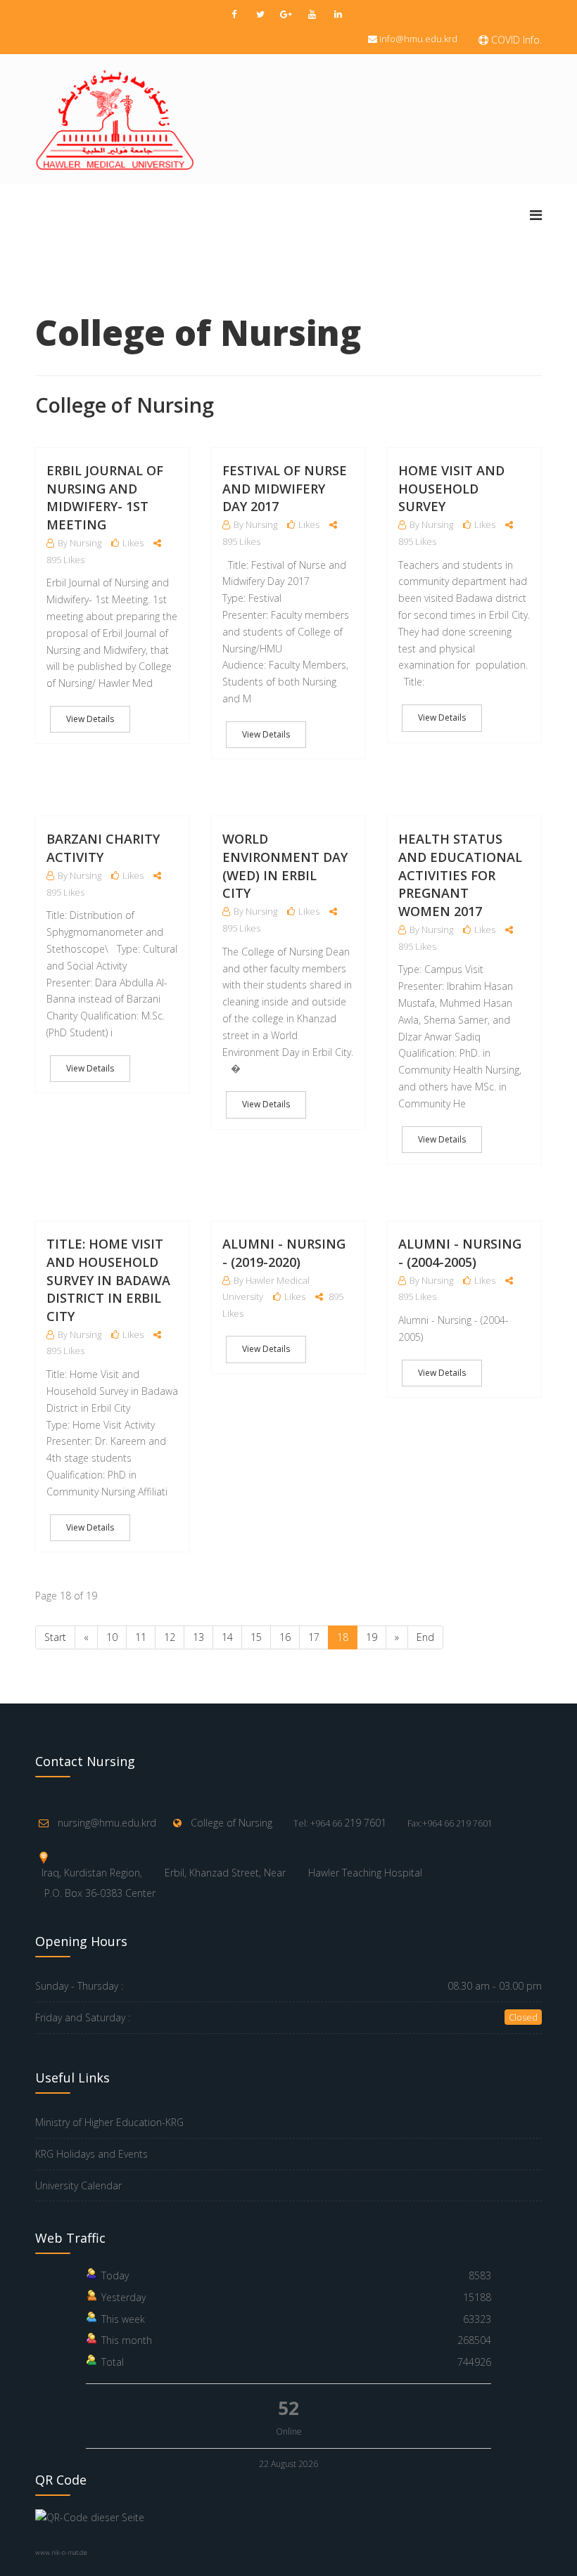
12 (170, 1637)
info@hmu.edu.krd (418, 39)
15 (256, 1637)
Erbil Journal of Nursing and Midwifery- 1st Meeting (105, 497)
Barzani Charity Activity (103, 848)
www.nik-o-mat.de (61, 2552)
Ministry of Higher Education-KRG (109, 2122)
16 (285, 1637)
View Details (90, 719)
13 (198, 1637)
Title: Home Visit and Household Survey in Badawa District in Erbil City (108, 1280)
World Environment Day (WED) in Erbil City (285, 866)
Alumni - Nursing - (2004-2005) (460, 1253)
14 (227, 1637)
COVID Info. (515, 40)
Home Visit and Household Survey (451, 488)
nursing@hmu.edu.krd (107, 1823)
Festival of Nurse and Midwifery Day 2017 (285, 488)
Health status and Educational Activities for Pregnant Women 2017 (460, 875)
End (425, 1637)
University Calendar (78, 2185)
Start (55, 1637)
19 (372, 1637)
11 (141, 1637)
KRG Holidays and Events (91, 2154)
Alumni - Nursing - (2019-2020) (284, 1253)
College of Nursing (232, 1823)
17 (314, 1637)
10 (112, 1637)
